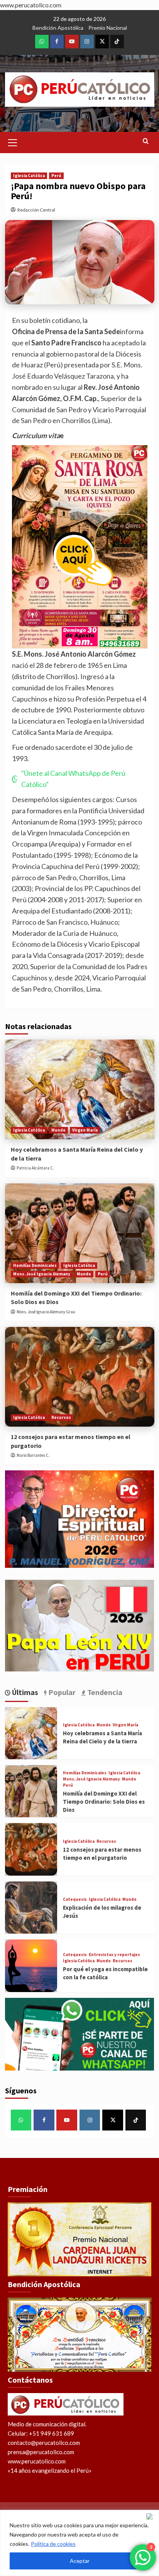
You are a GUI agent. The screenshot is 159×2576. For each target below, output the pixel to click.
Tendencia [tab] (104, 1692)
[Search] (146, 141)
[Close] (151, 2516)
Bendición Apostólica (58, 28)
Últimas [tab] (24, 1692)
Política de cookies (53, 2544)
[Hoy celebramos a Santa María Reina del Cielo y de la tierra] (80, 1089)
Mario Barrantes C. (33, 1455)
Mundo (58, 1130)
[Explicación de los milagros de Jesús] (31, 1908)
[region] (79, 2543)
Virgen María (85, 1130)
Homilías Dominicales (35, 1265)
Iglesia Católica (29, 176)
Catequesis (75, 1899)
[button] (13, 142)
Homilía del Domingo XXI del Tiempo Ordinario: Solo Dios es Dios (104, 1802)
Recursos (61, 1417)
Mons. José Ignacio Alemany (42, 1274)
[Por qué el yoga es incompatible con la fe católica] (31, 1966)
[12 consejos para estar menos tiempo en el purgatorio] (80, 1377)
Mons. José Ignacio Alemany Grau (46, 1312)
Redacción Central (36, 210)
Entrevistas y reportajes (114, 1955)
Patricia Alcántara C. (35, 1168)
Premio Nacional (108, 28)
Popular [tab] (61, 1692)
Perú (56, 176)
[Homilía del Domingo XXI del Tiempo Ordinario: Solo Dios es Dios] (80, 1233)
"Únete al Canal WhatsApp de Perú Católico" (73, 779)
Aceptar (80, 2561)
